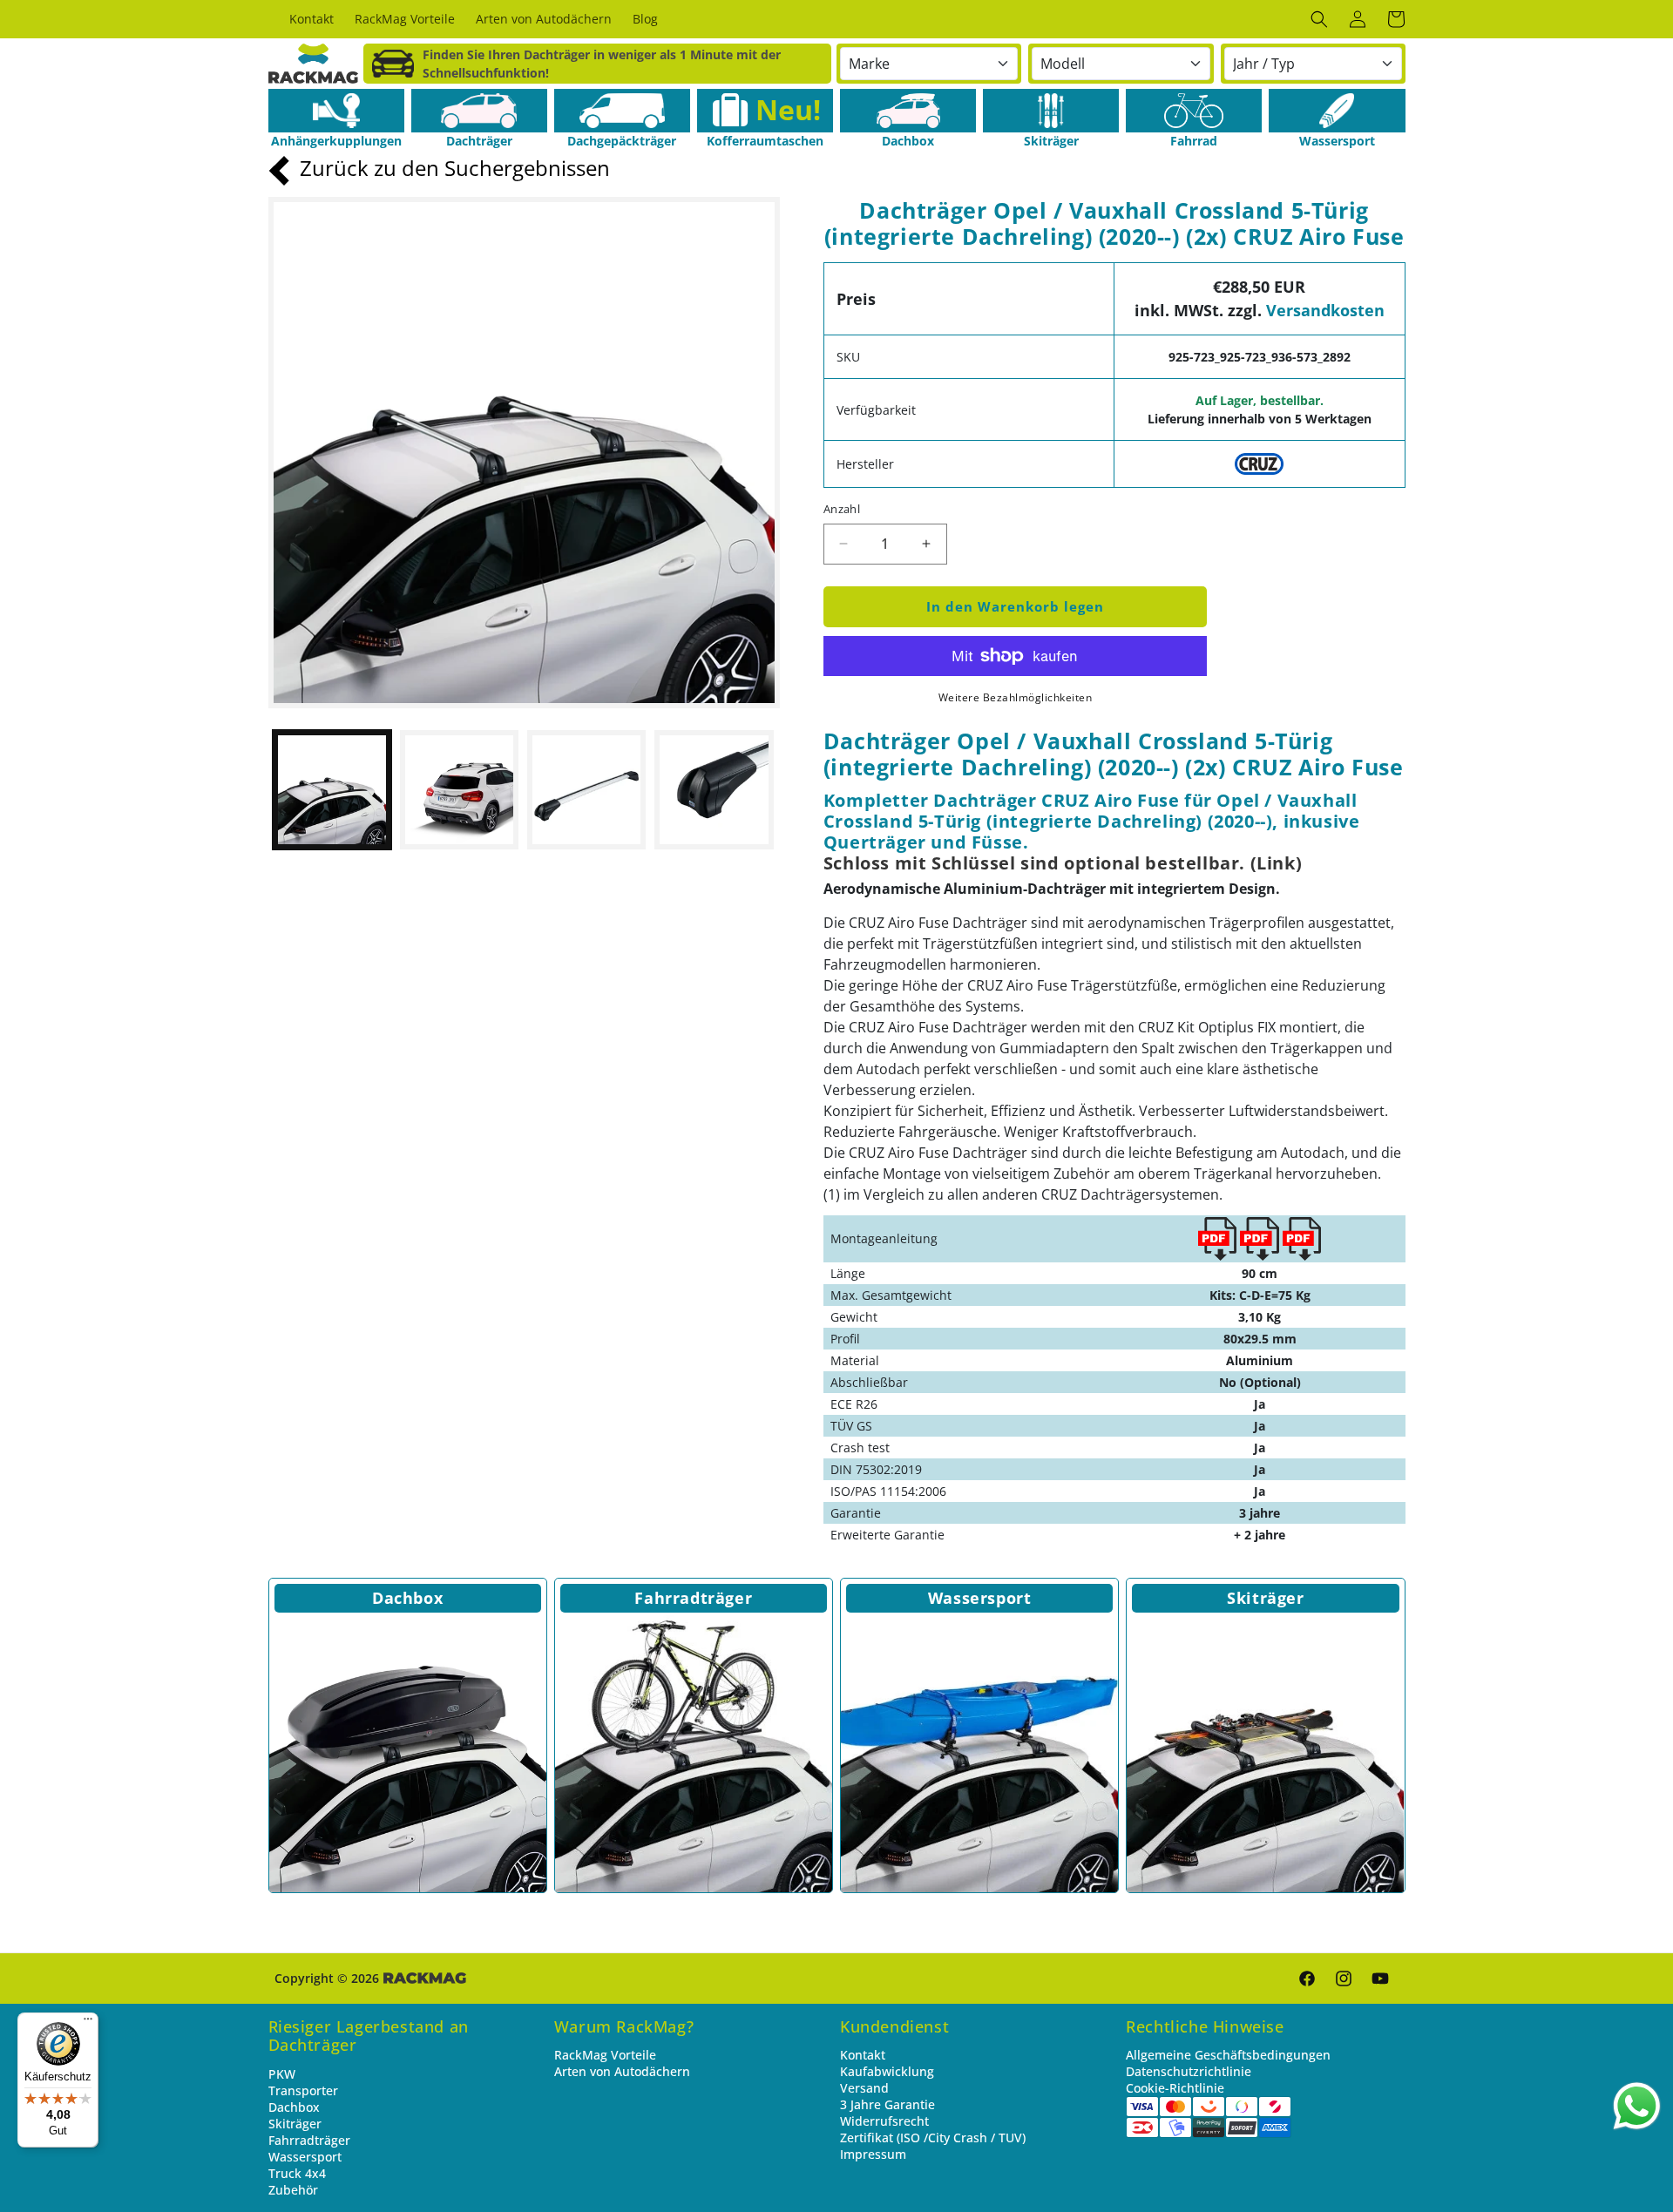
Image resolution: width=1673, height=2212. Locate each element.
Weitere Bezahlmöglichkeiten (1016, 697)
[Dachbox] (908, 111)
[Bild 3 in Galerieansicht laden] (586, 789)
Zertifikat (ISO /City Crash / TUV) (933, 2138)
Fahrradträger (693, 1598)
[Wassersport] (1337, 111)
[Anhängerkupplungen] (336, 111)
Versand (864, 2088)
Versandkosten (1325, 310)
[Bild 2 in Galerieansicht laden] (459, 789)
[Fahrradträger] (694, 1754)
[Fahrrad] (1194, 111)
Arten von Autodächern (622, 2071)
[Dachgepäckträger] (622, 111)
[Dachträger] (479, 111)
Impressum (873, 2154)
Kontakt (863, 2055)
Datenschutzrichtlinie (1189, 2071)
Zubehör (293, 2190)
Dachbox (407, 1598)
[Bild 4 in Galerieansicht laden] (714, 789)
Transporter (303, 2090)
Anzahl (842, 509)
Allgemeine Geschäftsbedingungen (1228, 2055)
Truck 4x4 (297, 2173)
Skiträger (1265, 1598)
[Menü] (88, 2023)
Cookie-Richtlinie (1175, 2088)
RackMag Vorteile (605, 2055)
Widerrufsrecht (884, 2121)
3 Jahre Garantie (887, 2104)
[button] (1319, 19)
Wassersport (980, 1598)
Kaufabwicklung (887, 2071)
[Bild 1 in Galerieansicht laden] (332, 789)
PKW (282, 2074)
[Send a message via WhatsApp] (1637, 2106)
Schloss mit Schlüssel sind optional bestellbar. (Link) (1063, 863)
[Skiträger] (1051, 111)
